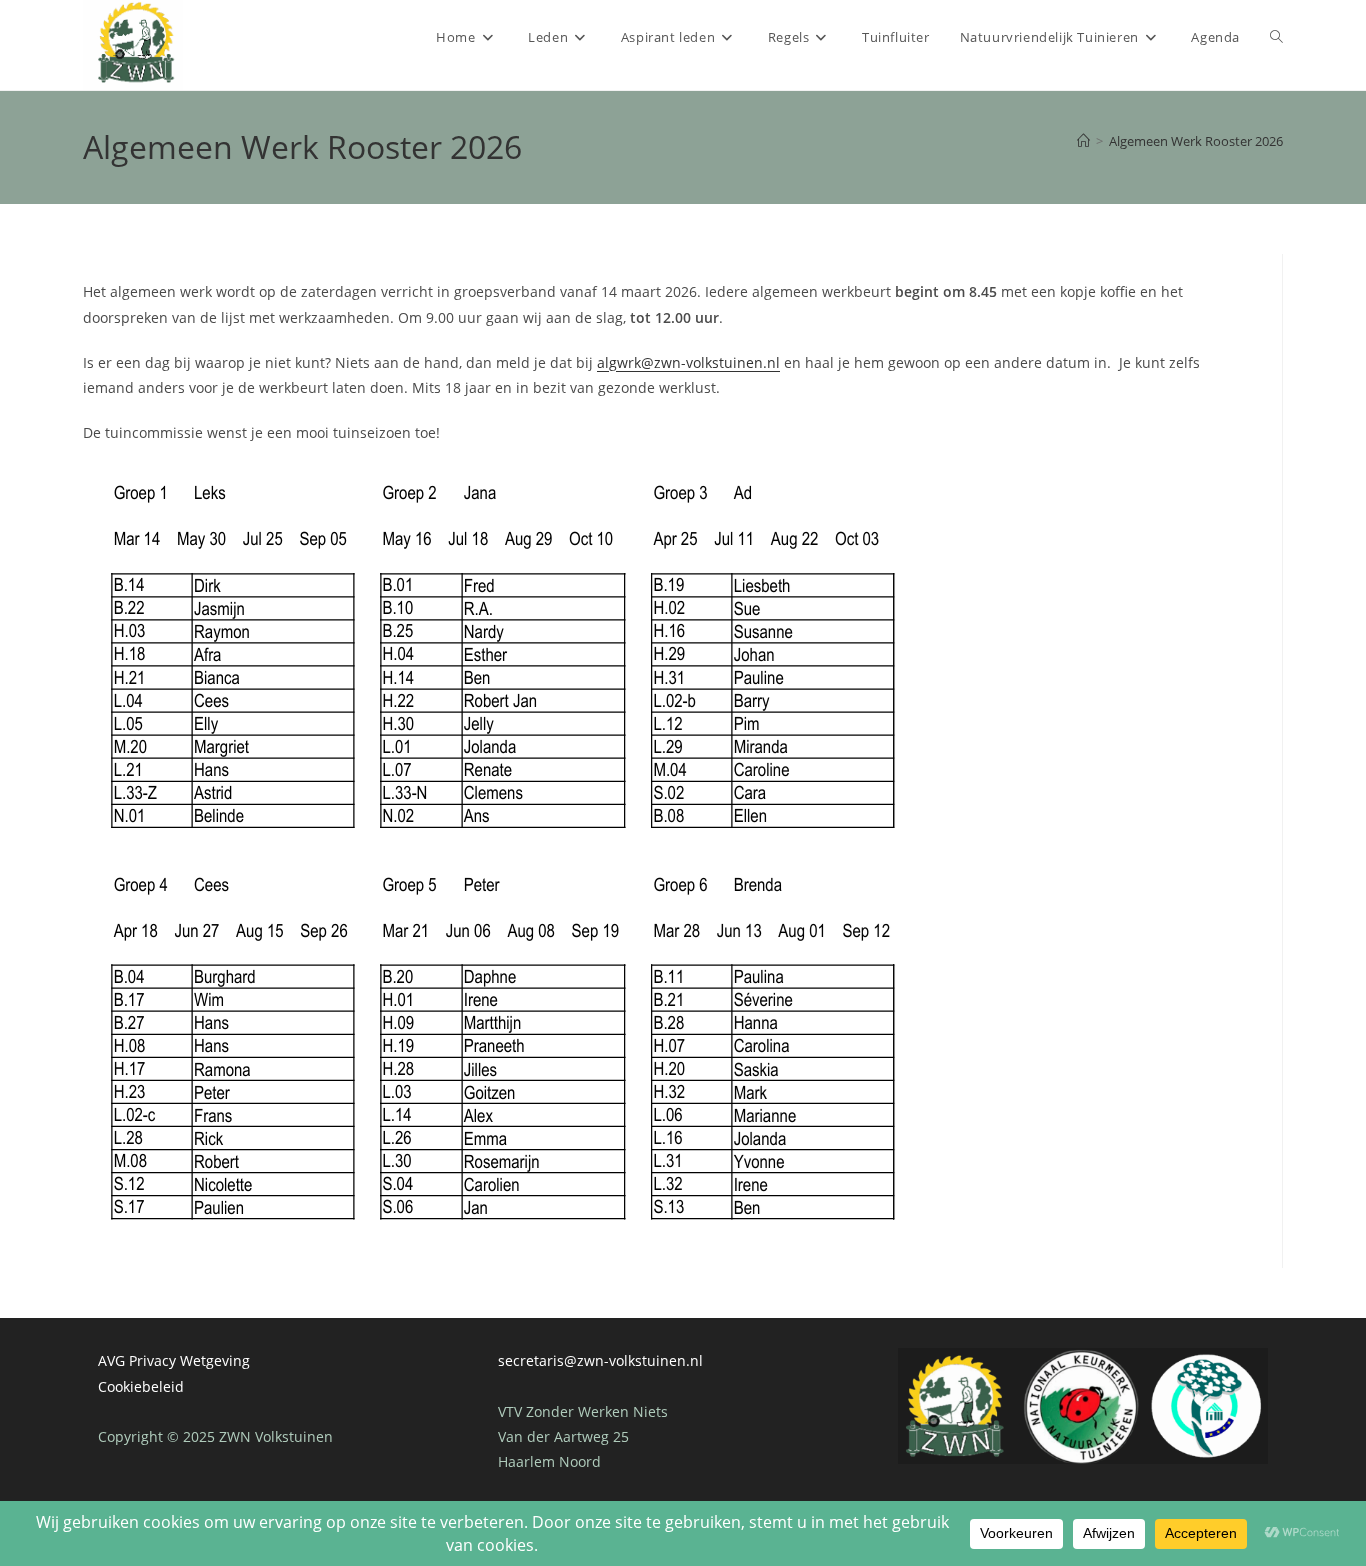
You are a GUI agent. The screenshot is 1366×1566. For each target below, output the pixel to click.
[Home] (1083, 141)
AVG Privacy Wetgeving (174, 1360)
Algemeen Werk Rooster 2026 (1196, 141)
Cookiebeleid (141, 1386)
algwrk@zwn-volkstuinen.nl (688, 362)
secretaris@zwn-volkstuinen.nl (600, 1360)
